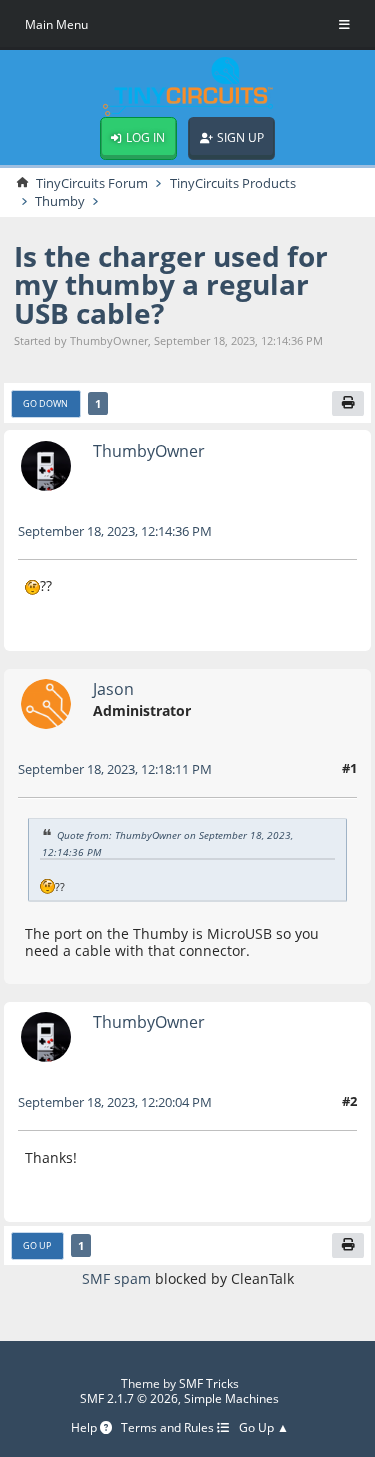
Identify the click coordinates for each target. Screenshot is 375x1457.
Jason (113, 688)
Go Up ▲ (264, 1428)
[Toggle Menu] (344, 25)
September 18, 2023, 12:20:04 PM (115, 1102)
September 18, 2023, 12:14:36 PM (115, 531)
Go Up (37, 1245)
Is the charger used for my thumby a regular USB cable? (171, 284)
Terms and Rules (169, 1428)
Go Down (45, 403)
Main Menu (56, 24)
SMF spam (116, 1278)
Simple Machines (231, 1398)
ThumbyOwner (149, 450)
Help (85, 1428)
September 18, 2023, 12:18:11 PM (115, 769)
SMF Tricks (209, 1383)
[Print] (348, 404)
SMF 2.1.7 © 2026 (129, 1398)
